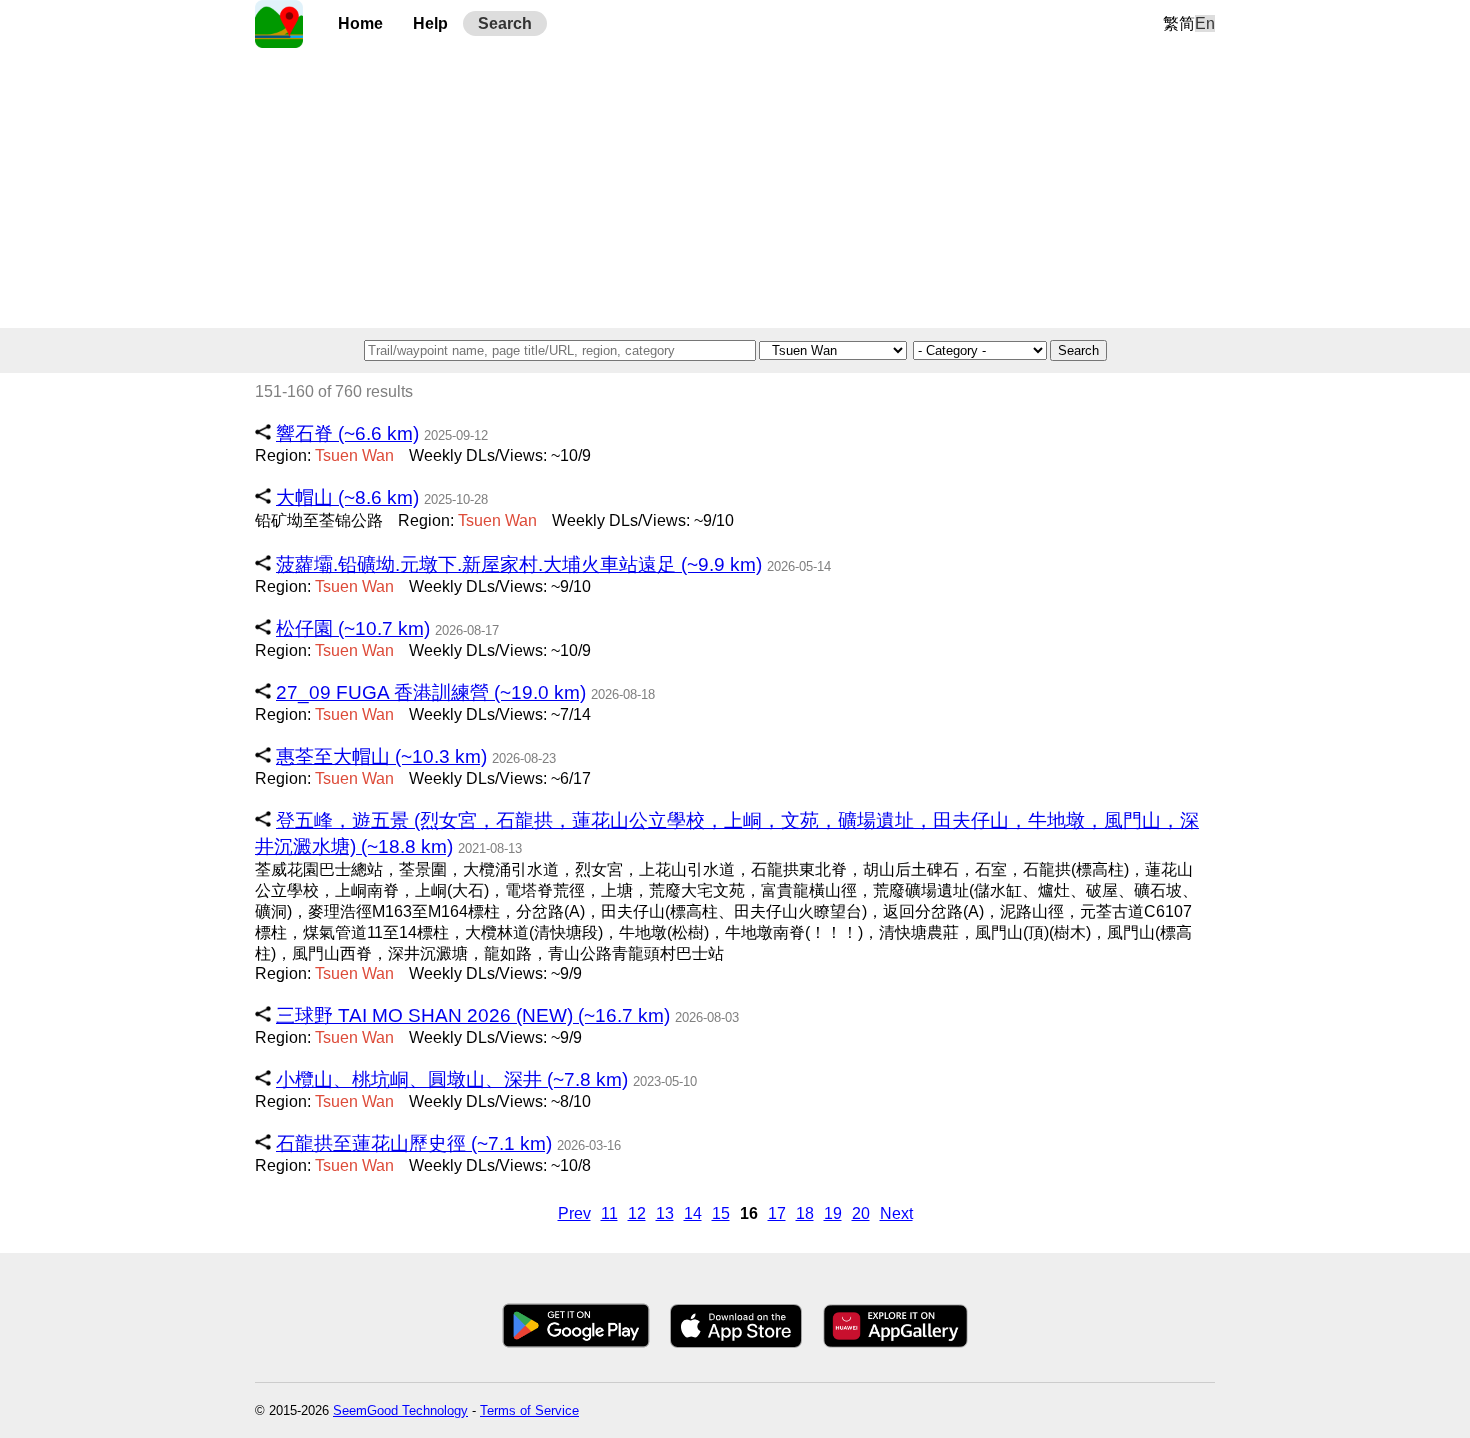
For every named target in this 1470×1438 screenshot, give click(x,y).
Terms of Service (529, 1410)
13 (665, 1213)
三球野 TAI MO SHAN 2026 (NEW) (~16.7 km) (473, 1015)
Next (896, 1213)
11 (609, 1213)
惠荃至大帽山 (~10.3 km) (381, 756)
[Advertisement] (735, 188)
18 (805, 1213)
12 (637, 1213)
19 (833, 1213)
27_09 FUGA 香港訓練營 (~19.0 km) (431, 692)
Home (360, 23)
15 (721, 1213)
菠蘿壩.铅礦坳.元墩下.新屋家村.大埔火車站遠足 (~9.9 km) (519, 564)
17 (777, 1213)
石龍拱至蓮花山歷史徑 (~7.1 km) (414, 1143)
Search (505, 23)
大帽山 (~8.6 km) (347, 497)
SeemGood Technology (400, 1410)
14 (693, 1213)
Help (430, 23)
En (1205, 23)
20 (861, 1213)
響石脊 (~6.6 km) (347, 433)
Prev (574, 1213)
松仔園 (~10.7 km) (353, 628)
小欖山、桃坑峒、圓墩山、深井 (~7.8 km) (452, 1079)
